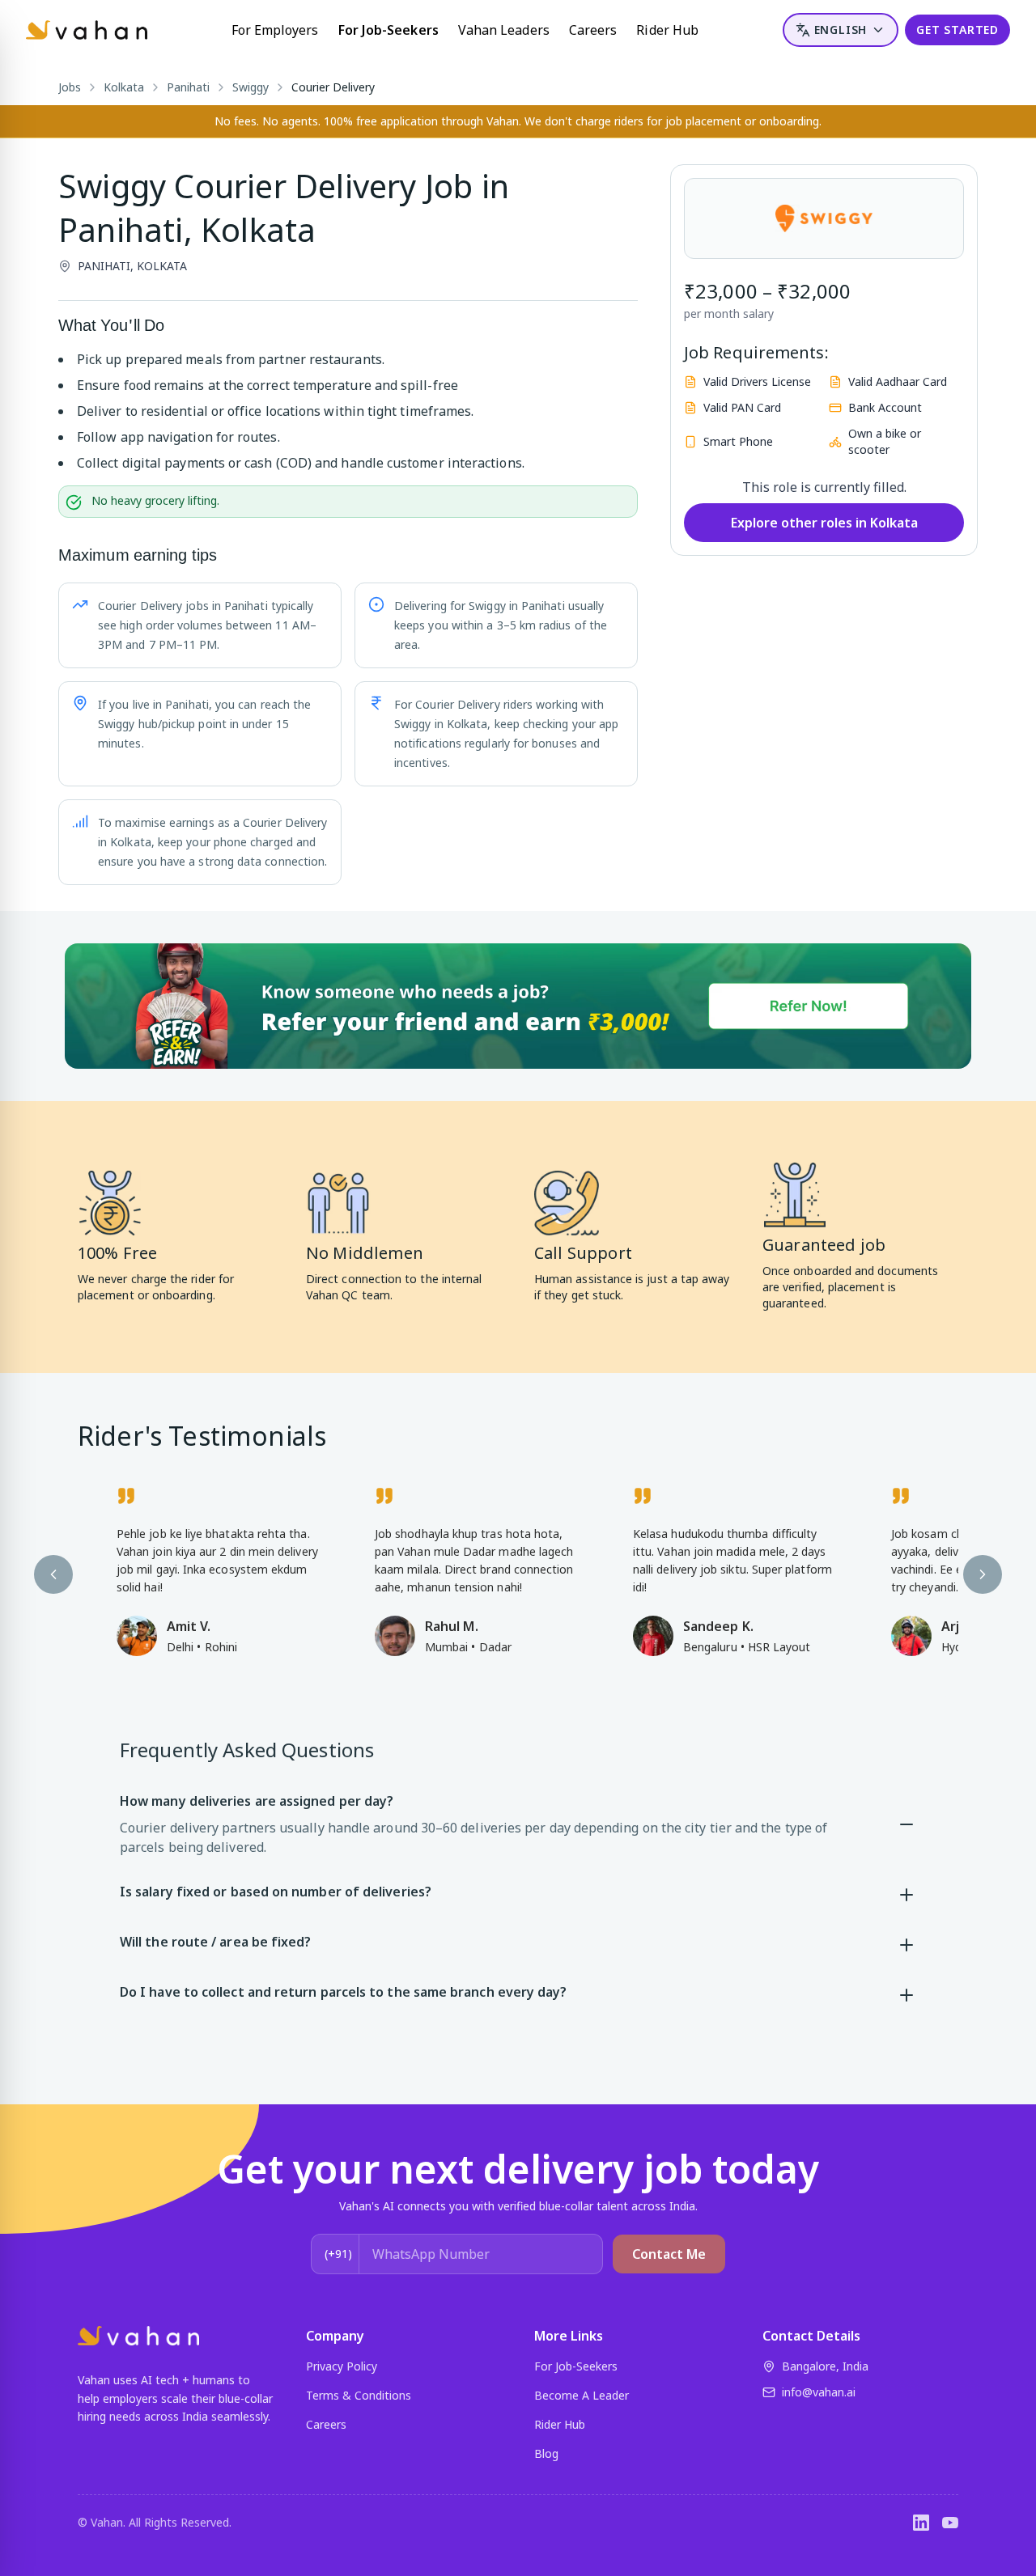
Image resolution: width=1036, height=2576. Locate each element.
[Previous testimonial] (53, 1574)
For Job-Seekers (388, 30)
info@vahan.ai (819, 2392)
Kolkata (124, 87)
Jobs (70, 87)
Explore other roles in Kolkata (824, 523)
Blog (546, 2453)
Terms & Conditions (359, 2395)
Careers (593, 30)
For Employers (275, 30)
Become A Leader (582, 2395)
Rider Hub (667, 30)
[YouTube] (950, 2523)
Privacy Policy (342, 2366)
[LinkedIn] (921, 2523)
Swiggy (251, 87)
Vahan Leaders (504, 30)
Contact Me (669, 2254)
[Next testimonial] (983, 1574)
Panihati (188, 87)
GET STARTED (957, 30)
